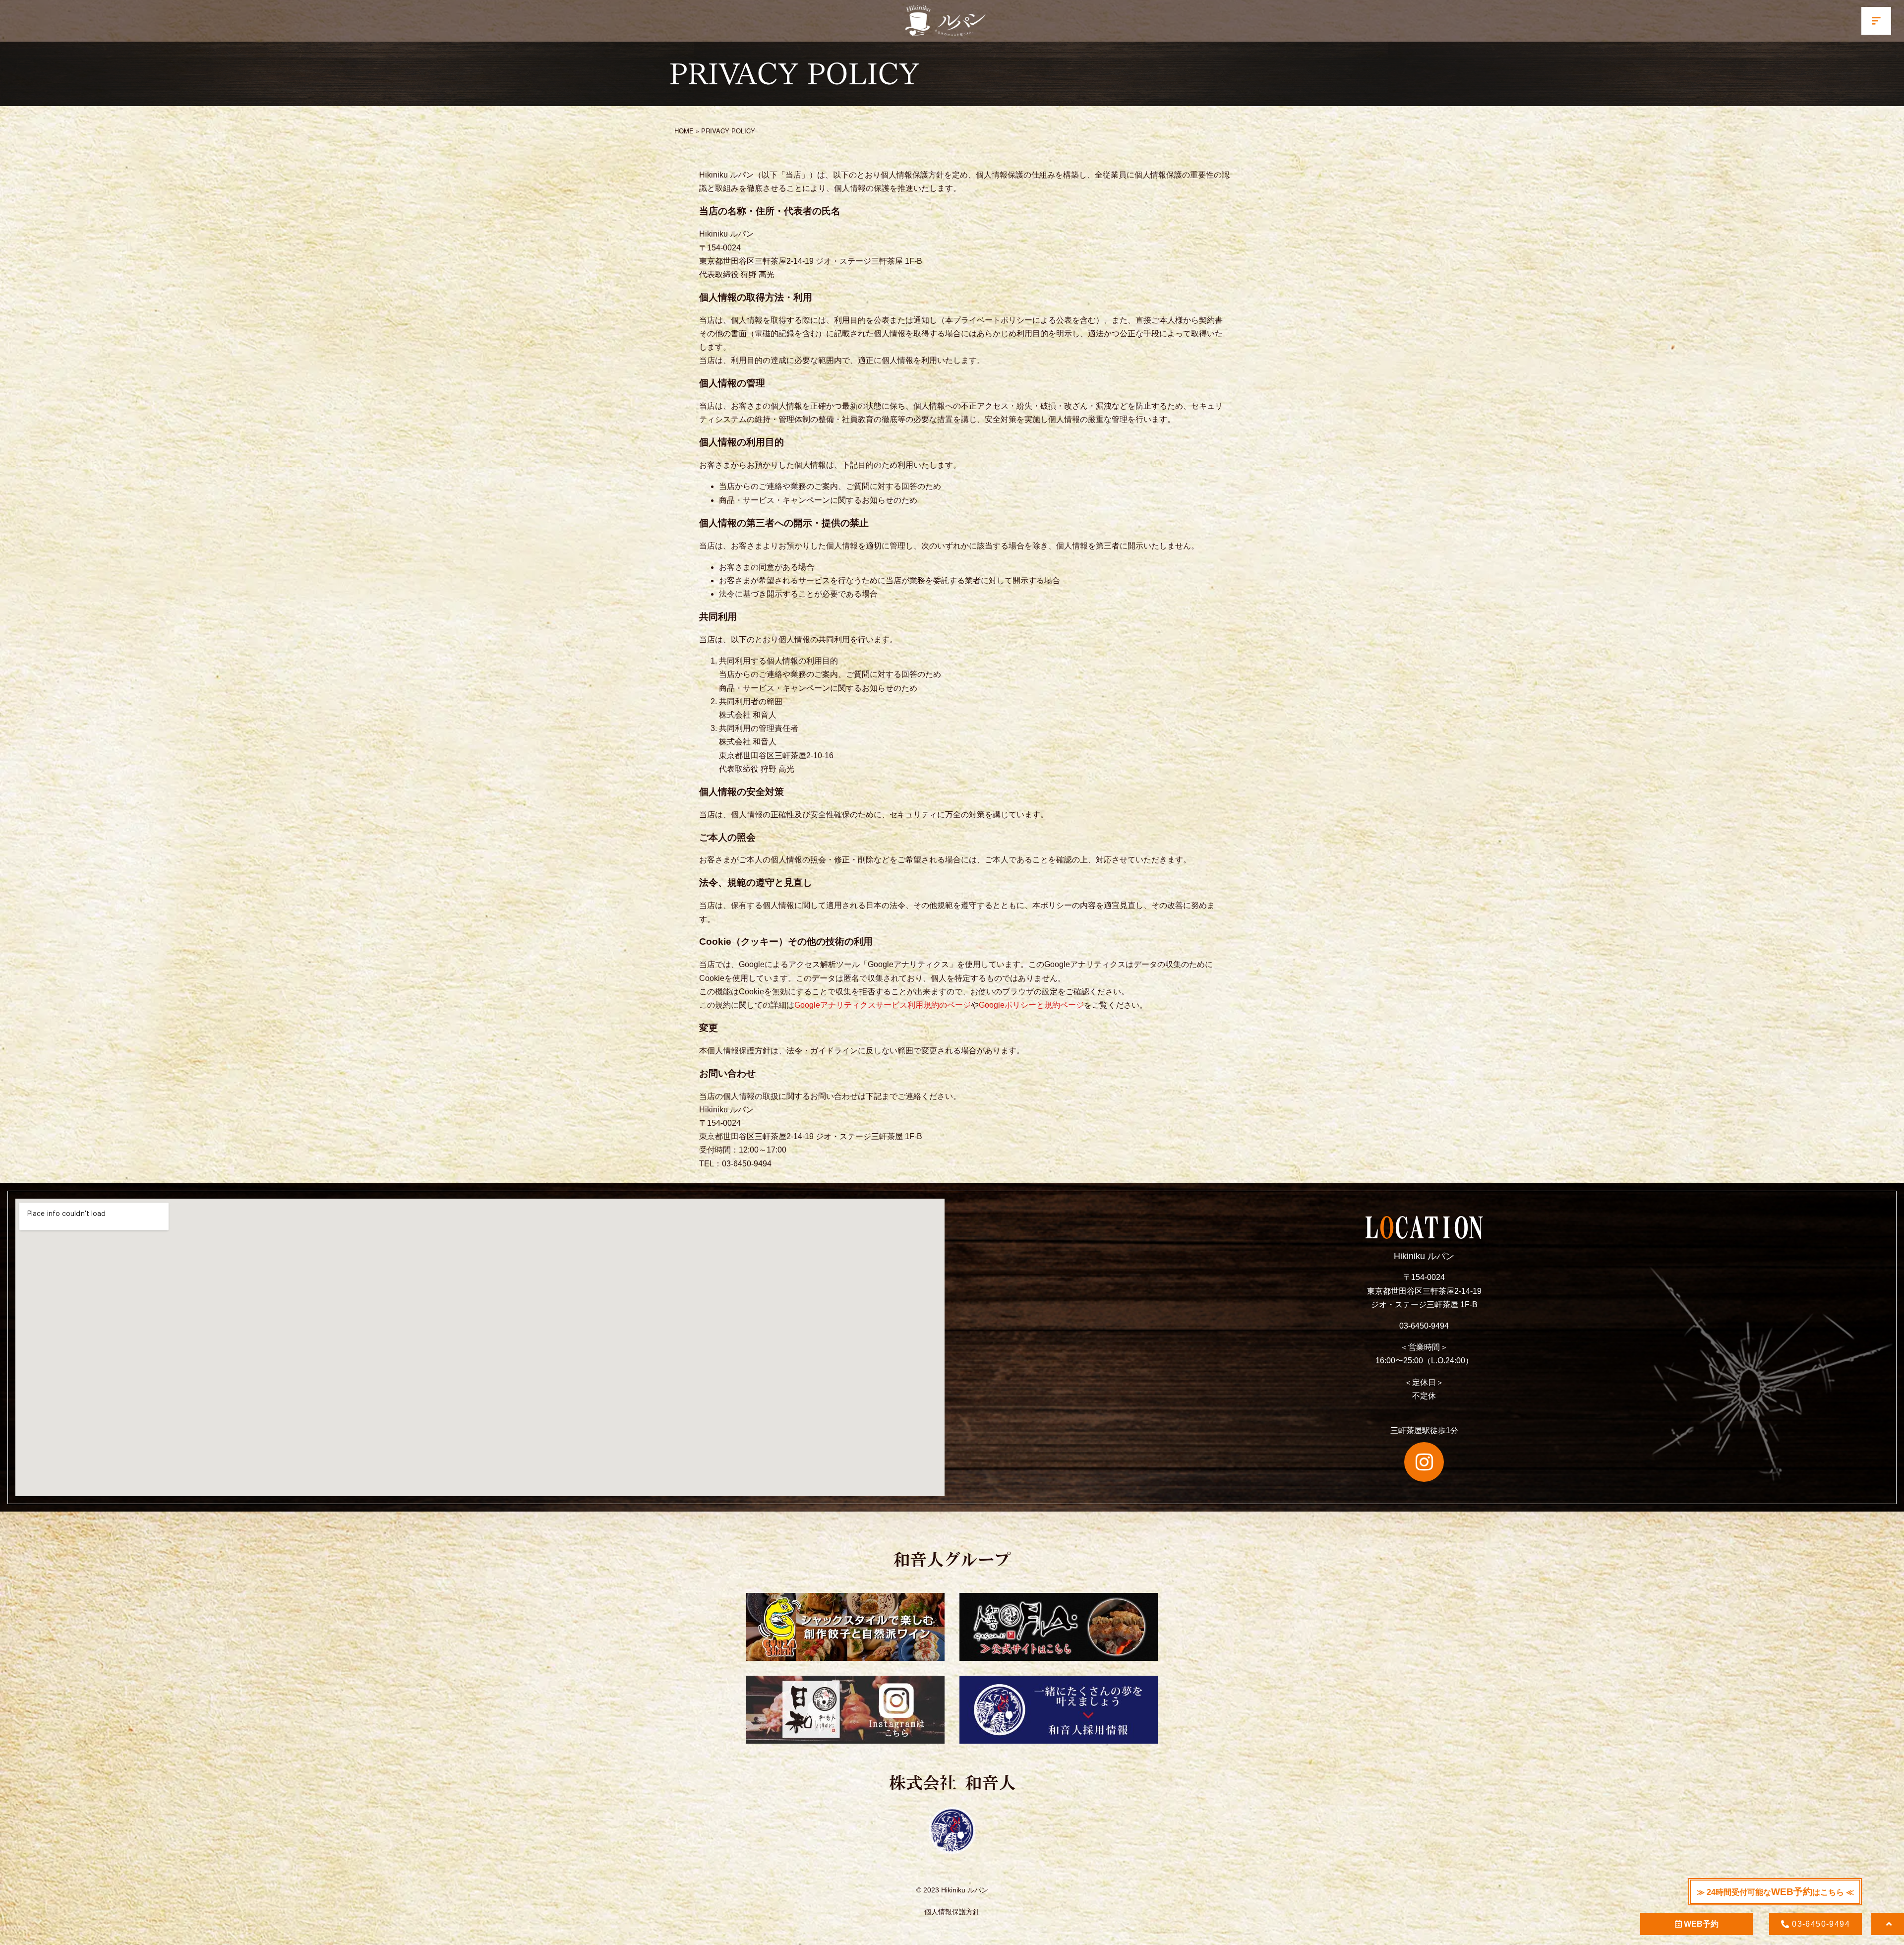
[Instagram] (1424, 1462)
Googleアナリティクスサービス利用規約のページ (883, 1005)
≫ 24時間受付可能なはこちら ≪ (1775, 1892)
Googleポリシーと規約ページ (1031, 1005)
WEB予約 (1700, 1924)
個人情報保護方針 (952, 1912)
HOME (684, 131)
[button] (1876, 21)
